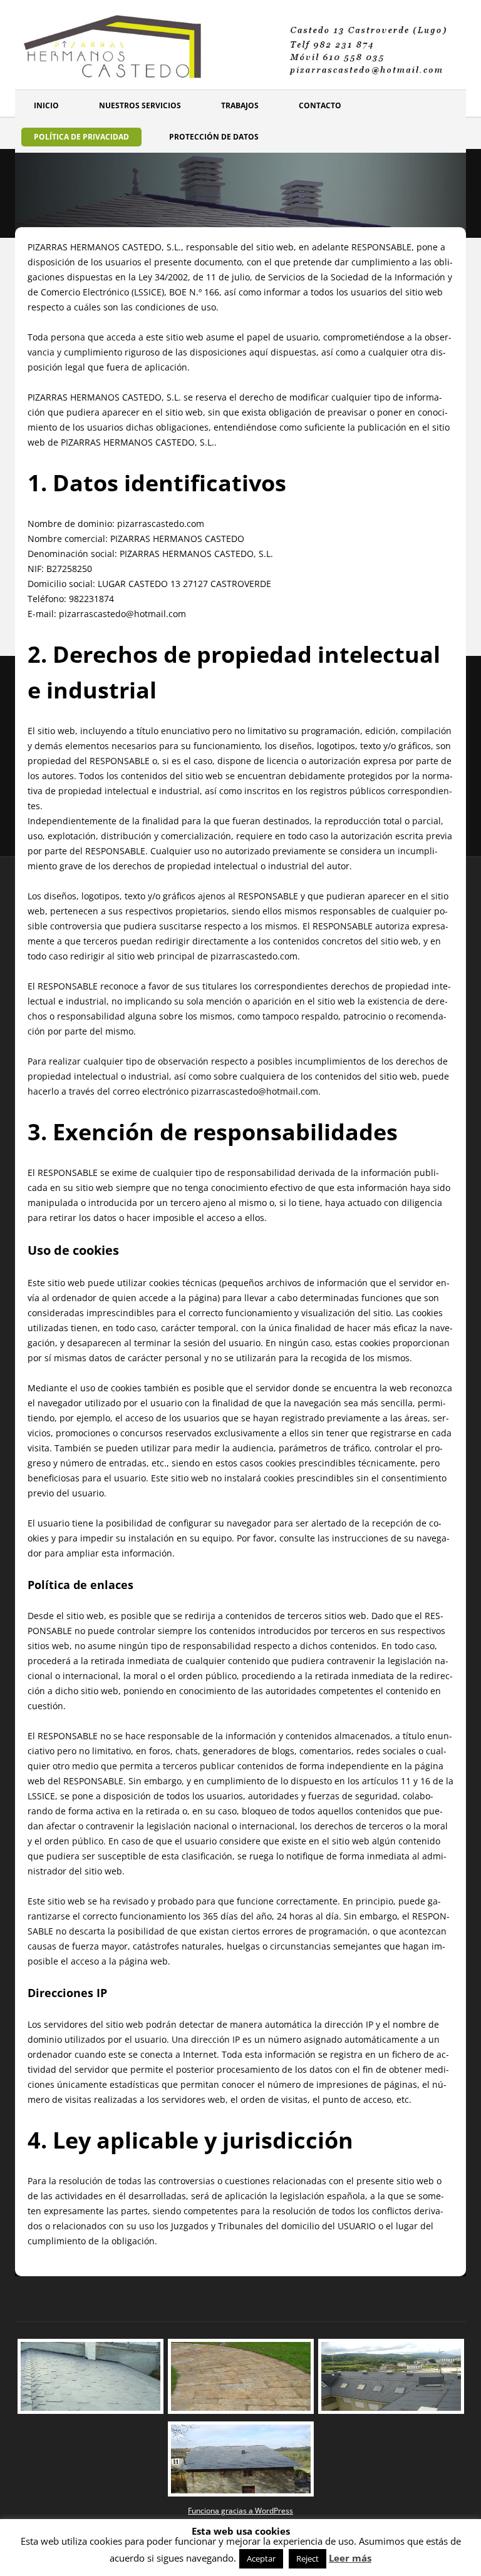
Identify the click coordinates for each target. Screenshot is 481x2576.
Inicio (46, 105)
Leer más (350, 2558)
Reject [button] (308, 2558)
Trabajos (240, 105)
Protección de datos (214, 137)
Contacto (320, 105)
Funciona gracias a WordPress (240, 2511)
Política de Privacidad (81, 137)
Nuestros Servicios (140, 105)
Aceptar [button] (261, 2558)
